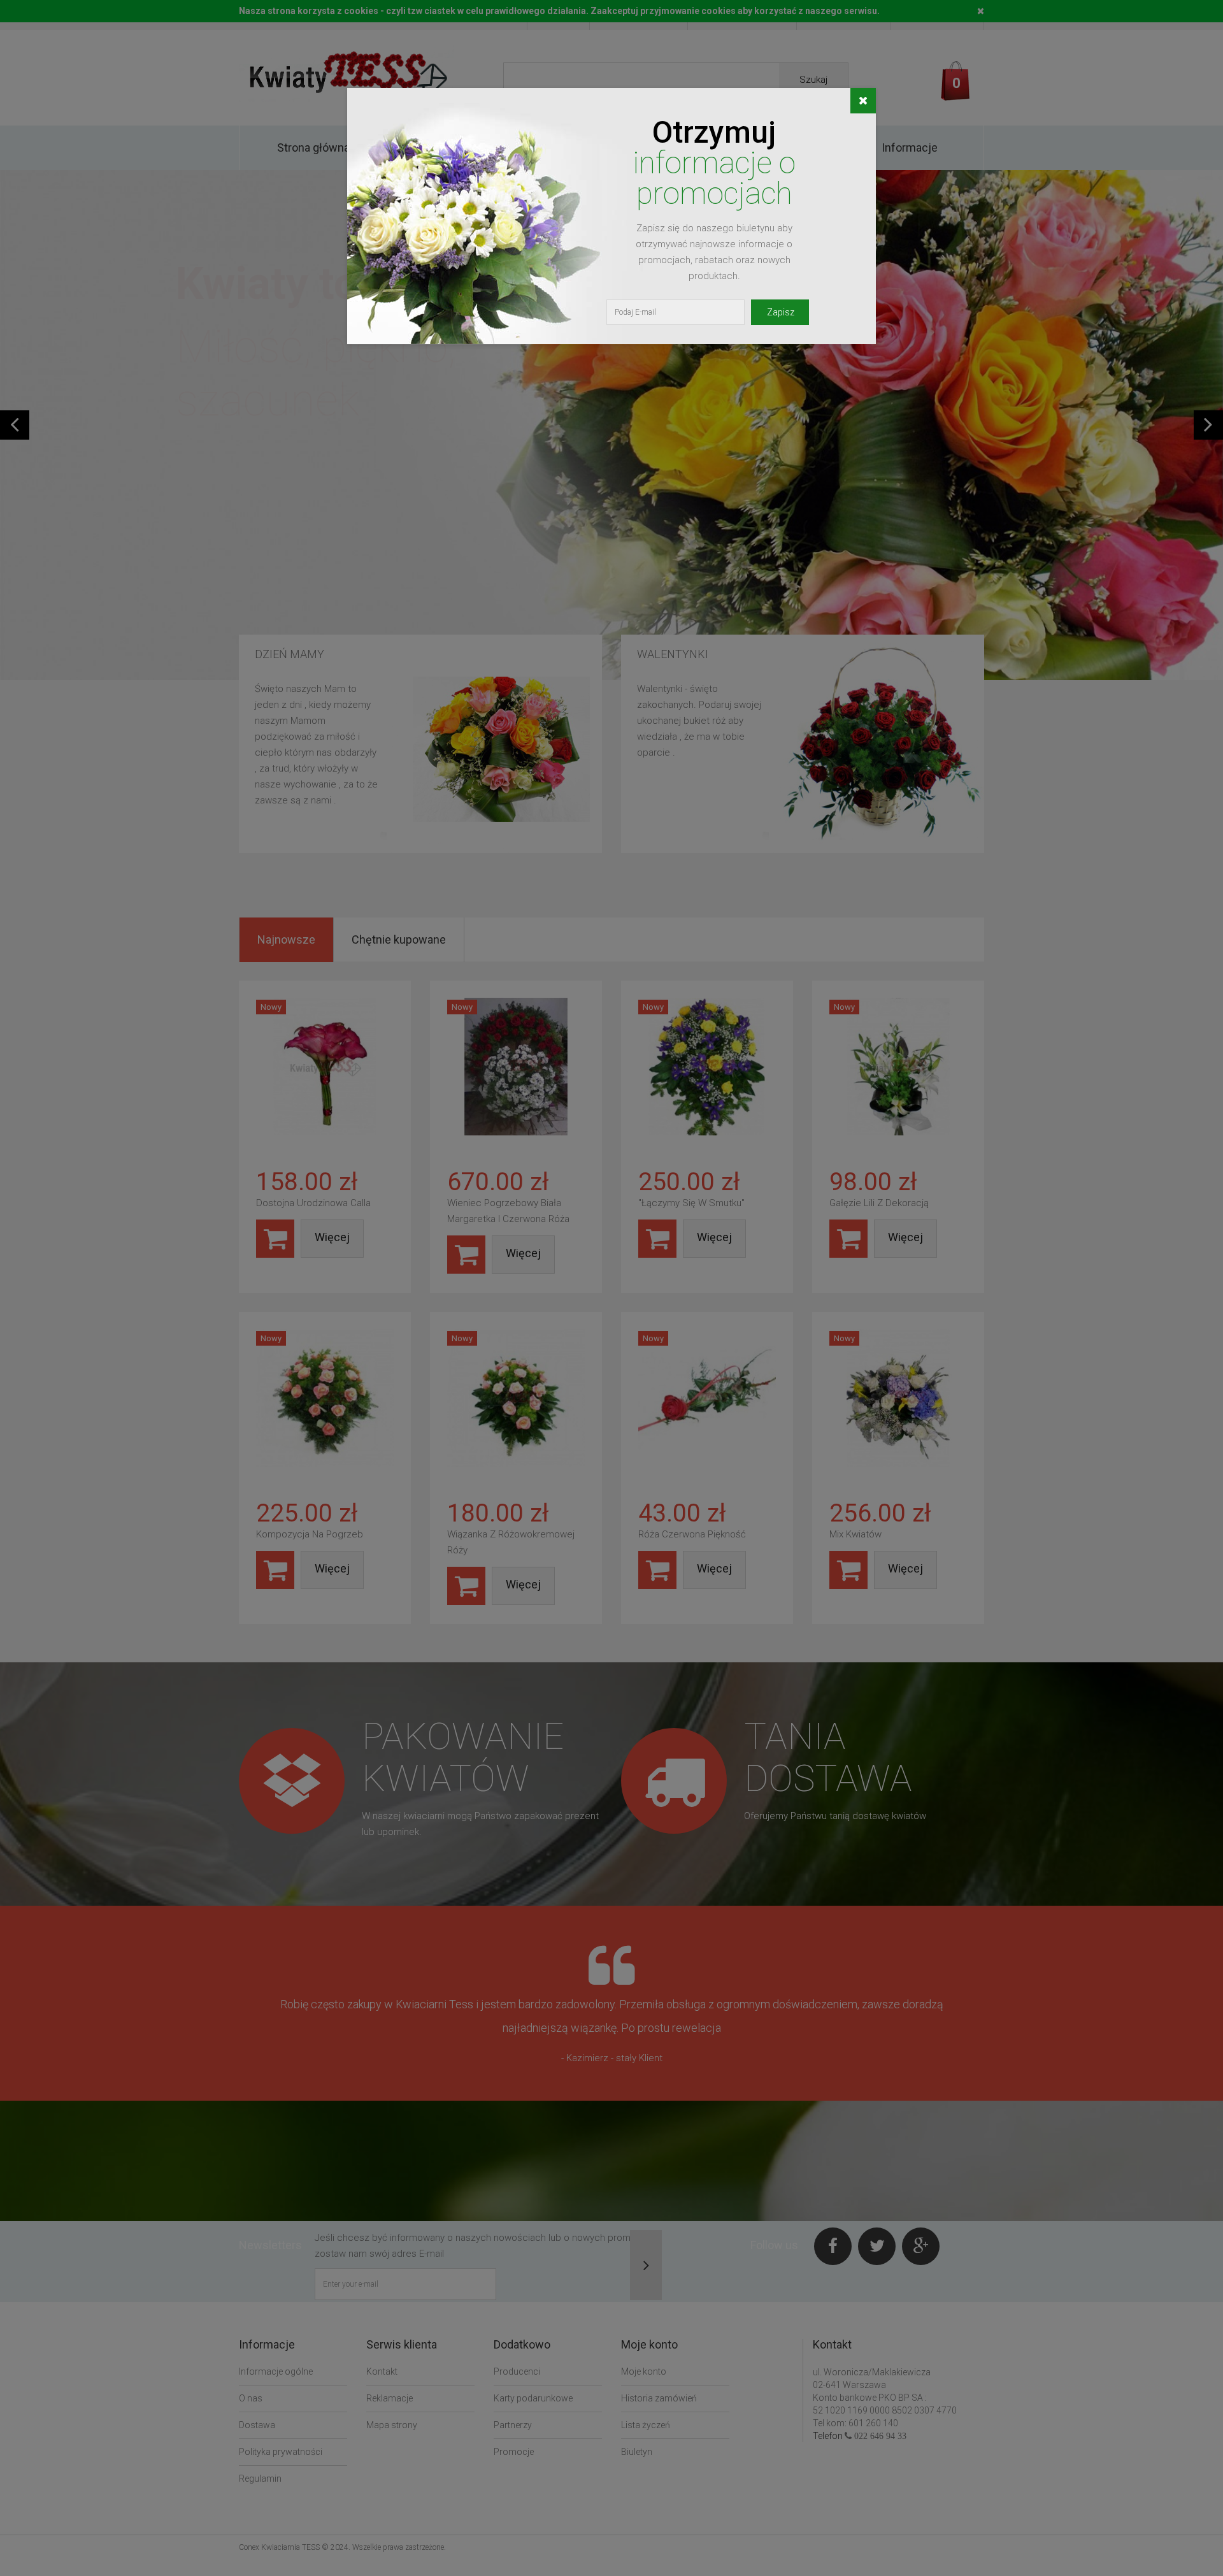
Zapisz (781, 312)
